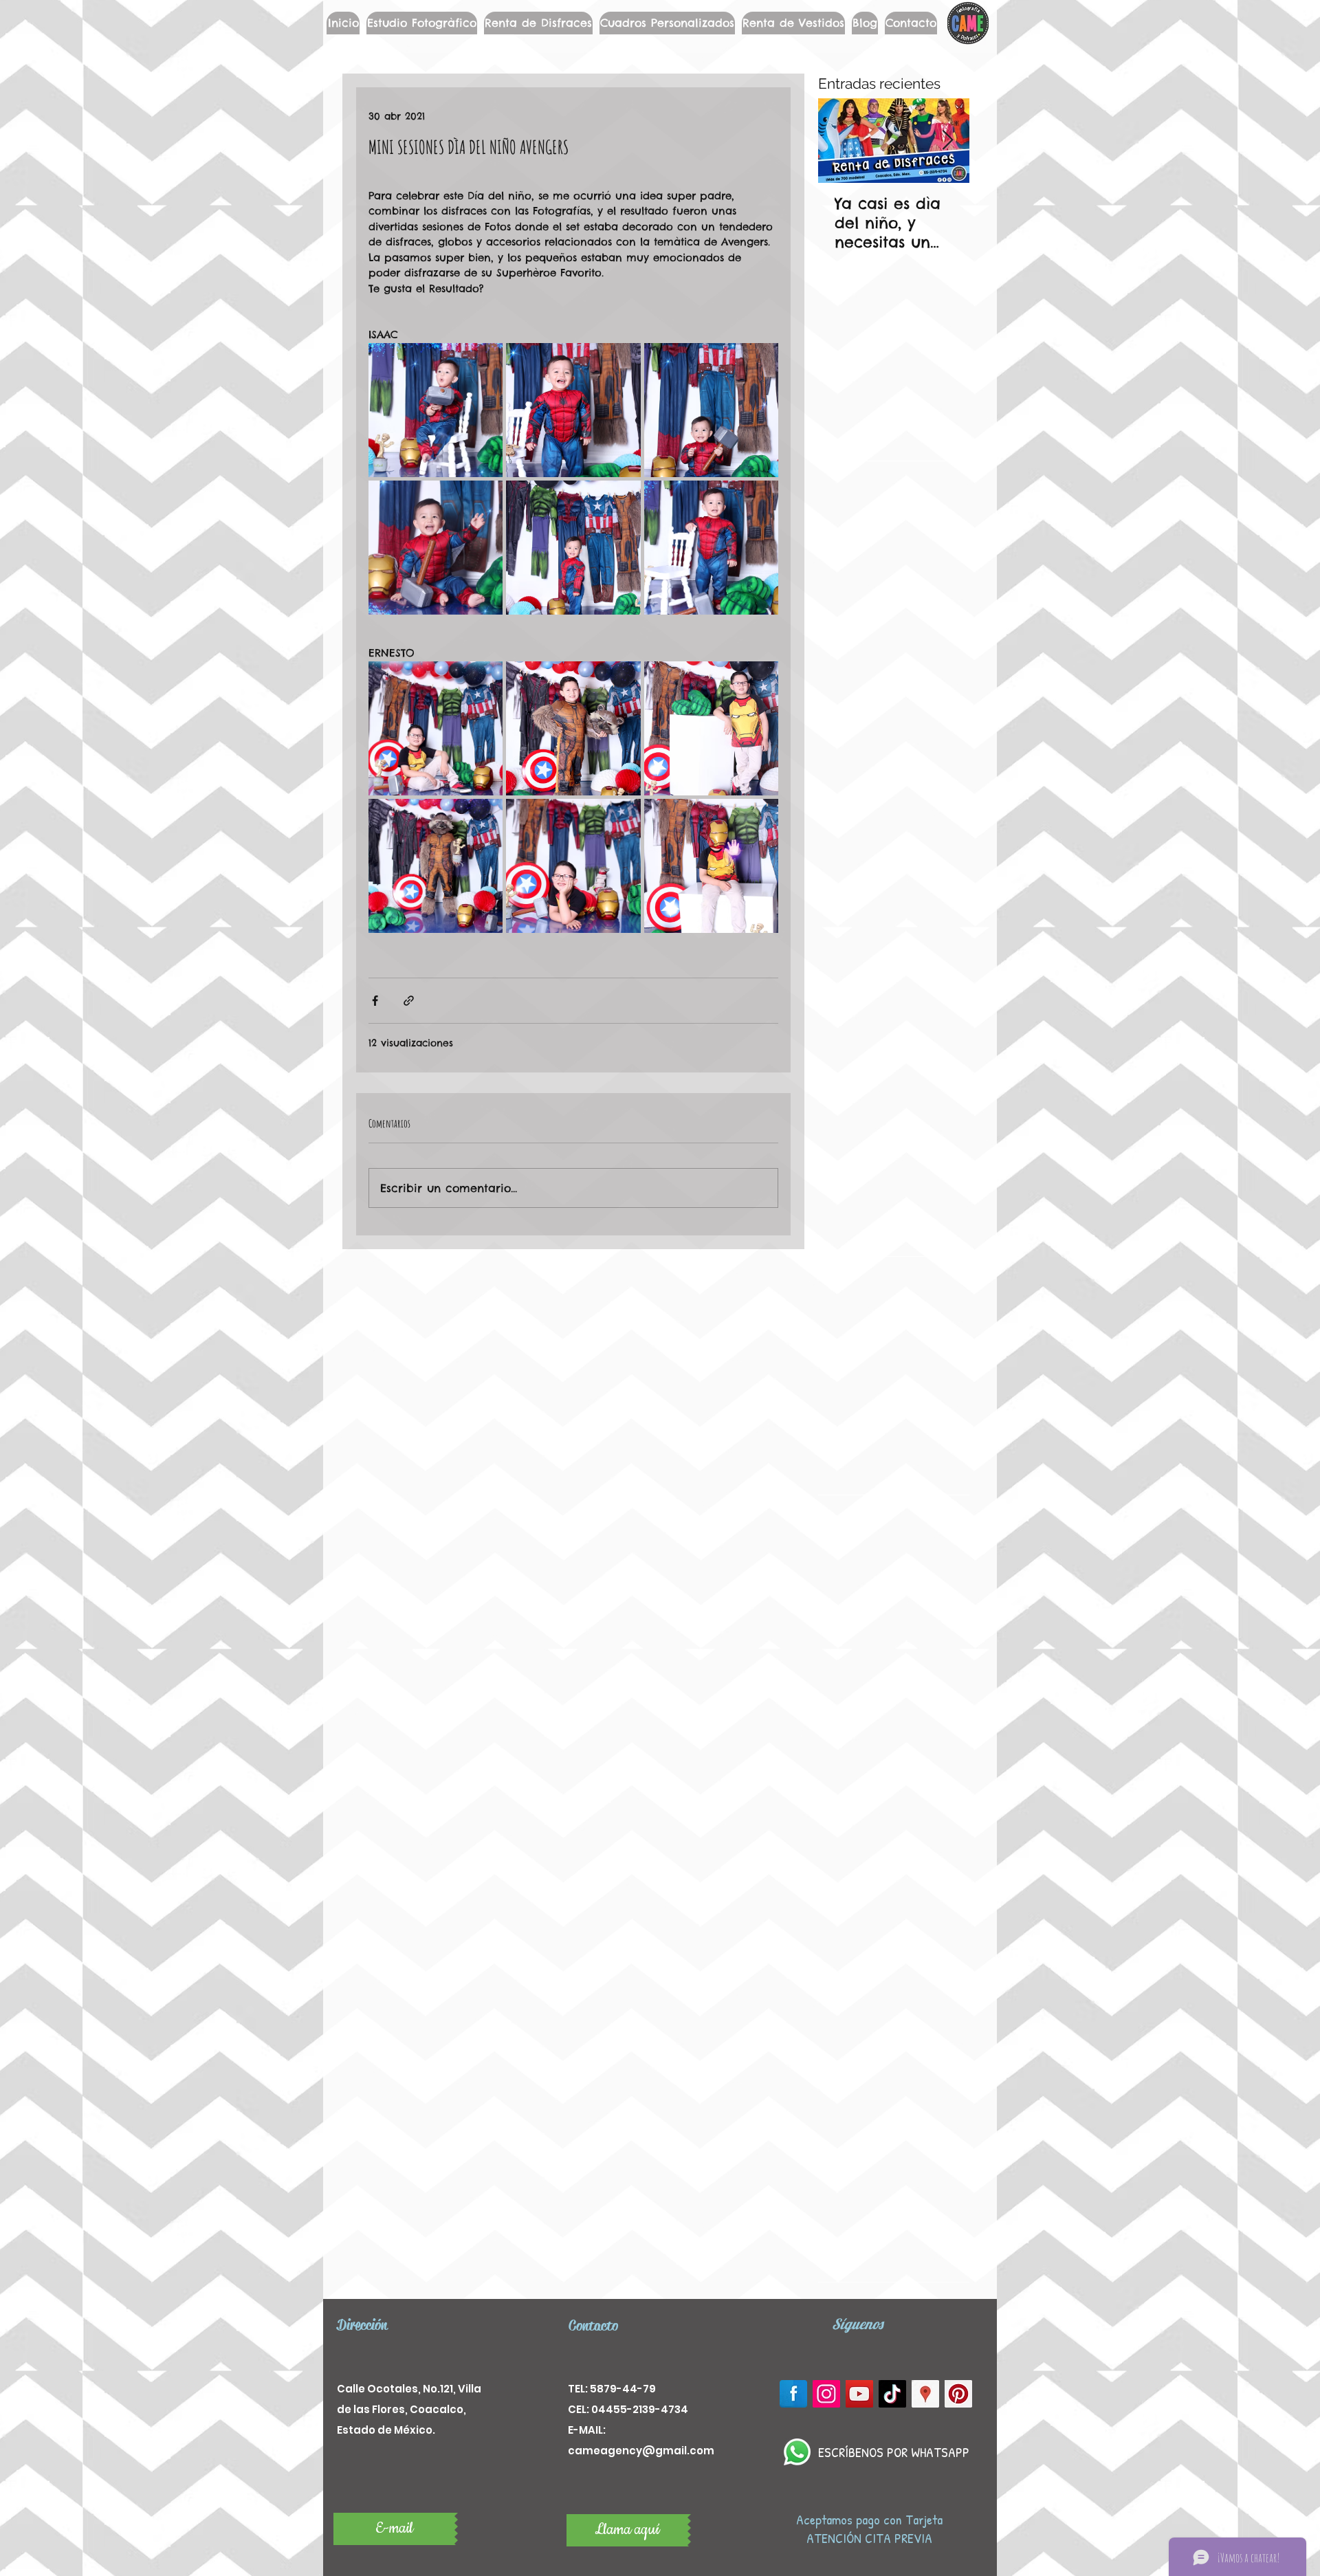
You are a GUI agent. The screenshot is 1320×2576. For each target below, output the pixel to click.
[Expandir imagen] (436, 410)
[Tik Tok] (892, 2394)
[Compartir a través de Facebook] (375, 1001)
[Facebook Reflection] (793, 2394)
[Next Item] (947, 141)
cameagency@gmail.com (641, 2451)
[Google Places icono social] (925, 2394)
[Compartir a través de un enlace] (409, 1001)
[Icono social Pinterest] (958, 2394)
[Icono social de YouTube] (859, 2394)
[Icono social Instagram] (826, 2394)
